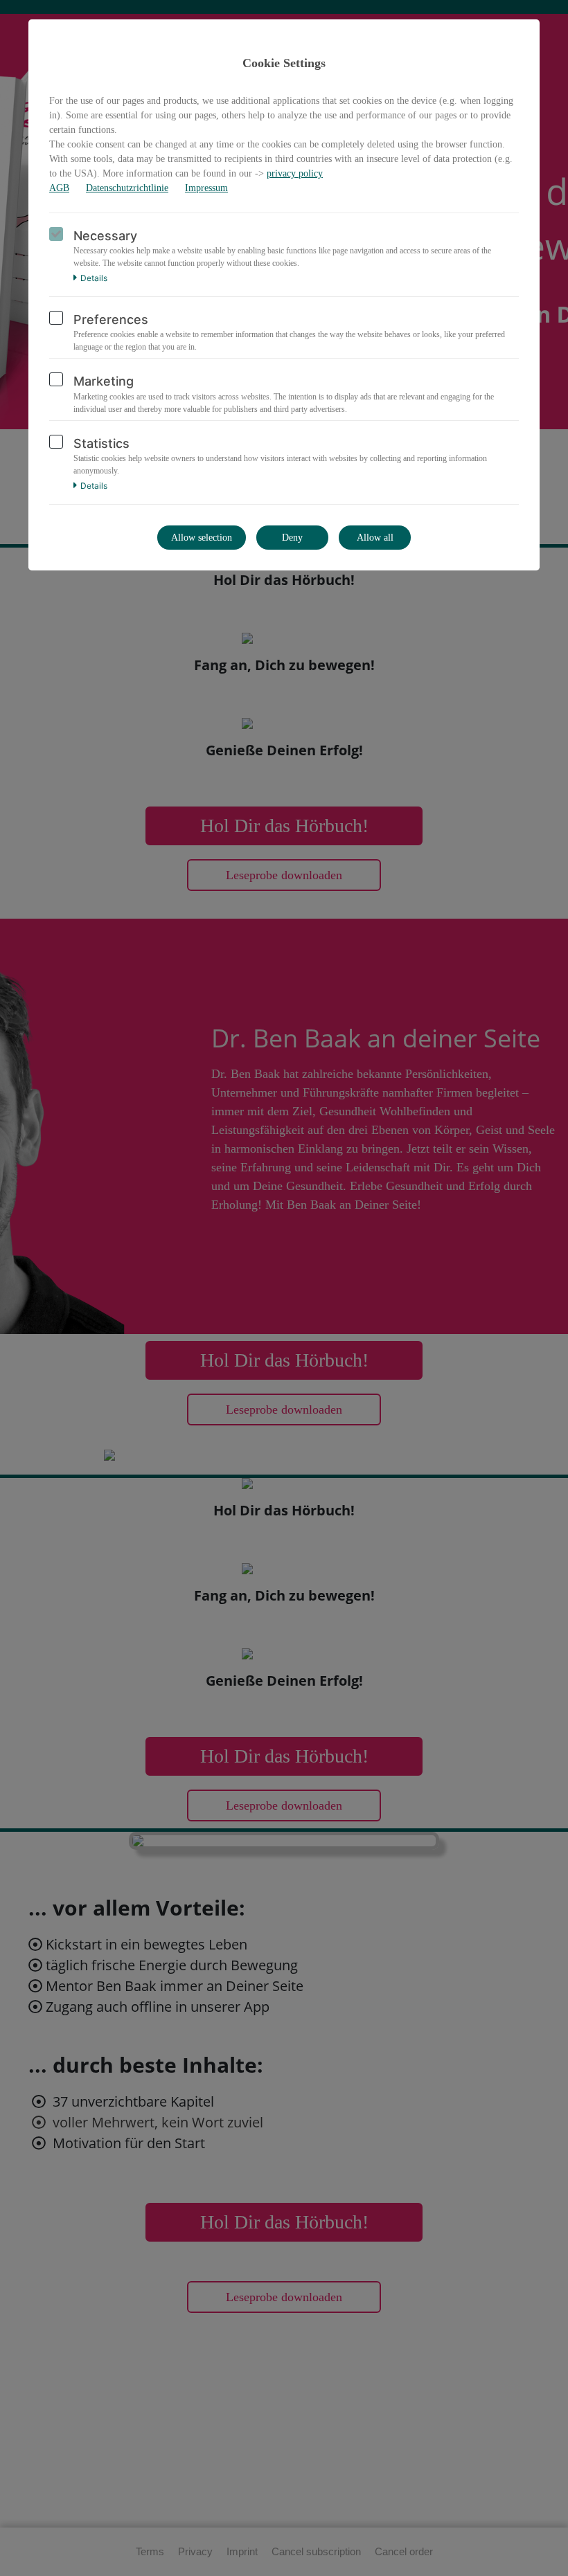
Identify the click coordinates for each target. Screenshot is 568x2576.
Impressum (206, 188)
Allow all (375, 538)
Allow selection (202, 538)
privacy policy (295, 173)
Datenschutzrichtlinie (127, 188)
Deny (292, 538)
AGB (59, 188)
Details (94, 278)
